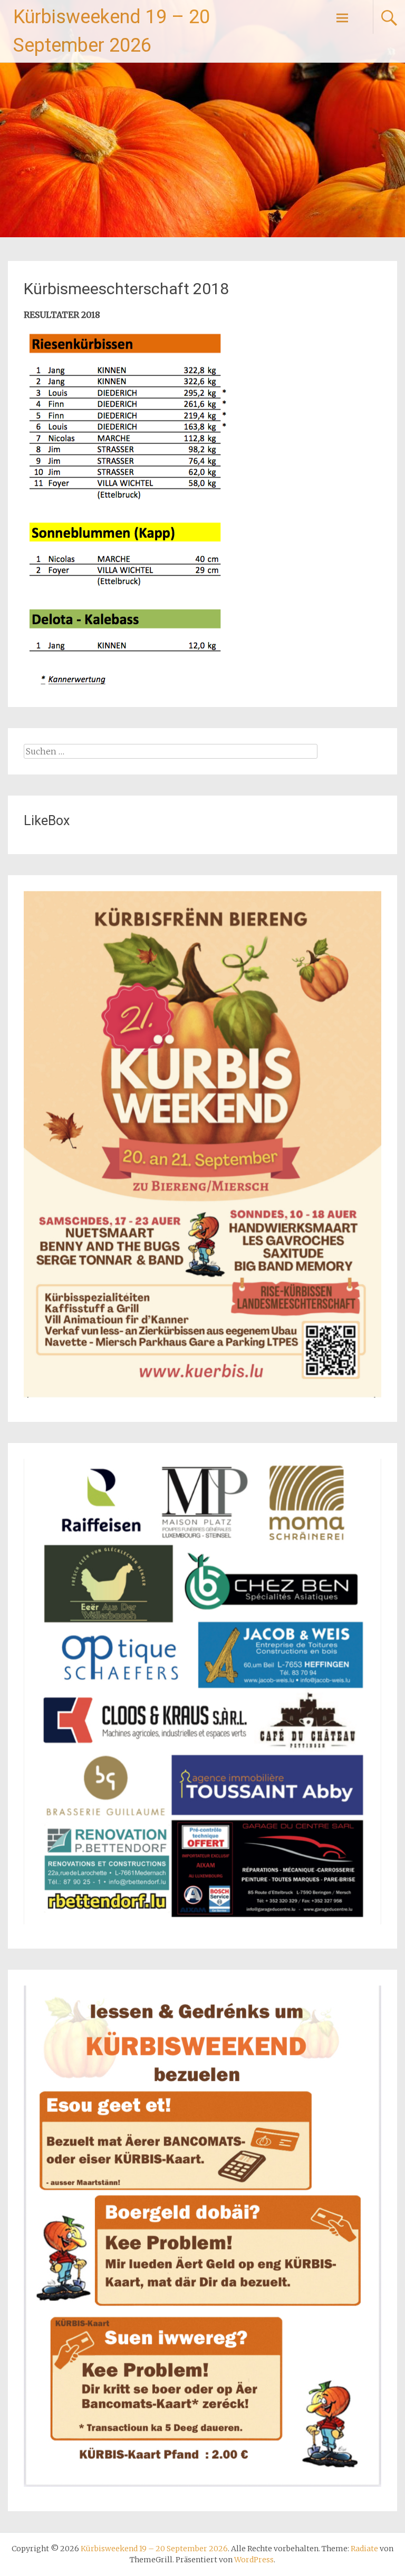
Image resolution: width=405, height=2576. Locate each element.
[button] (128, 510)
